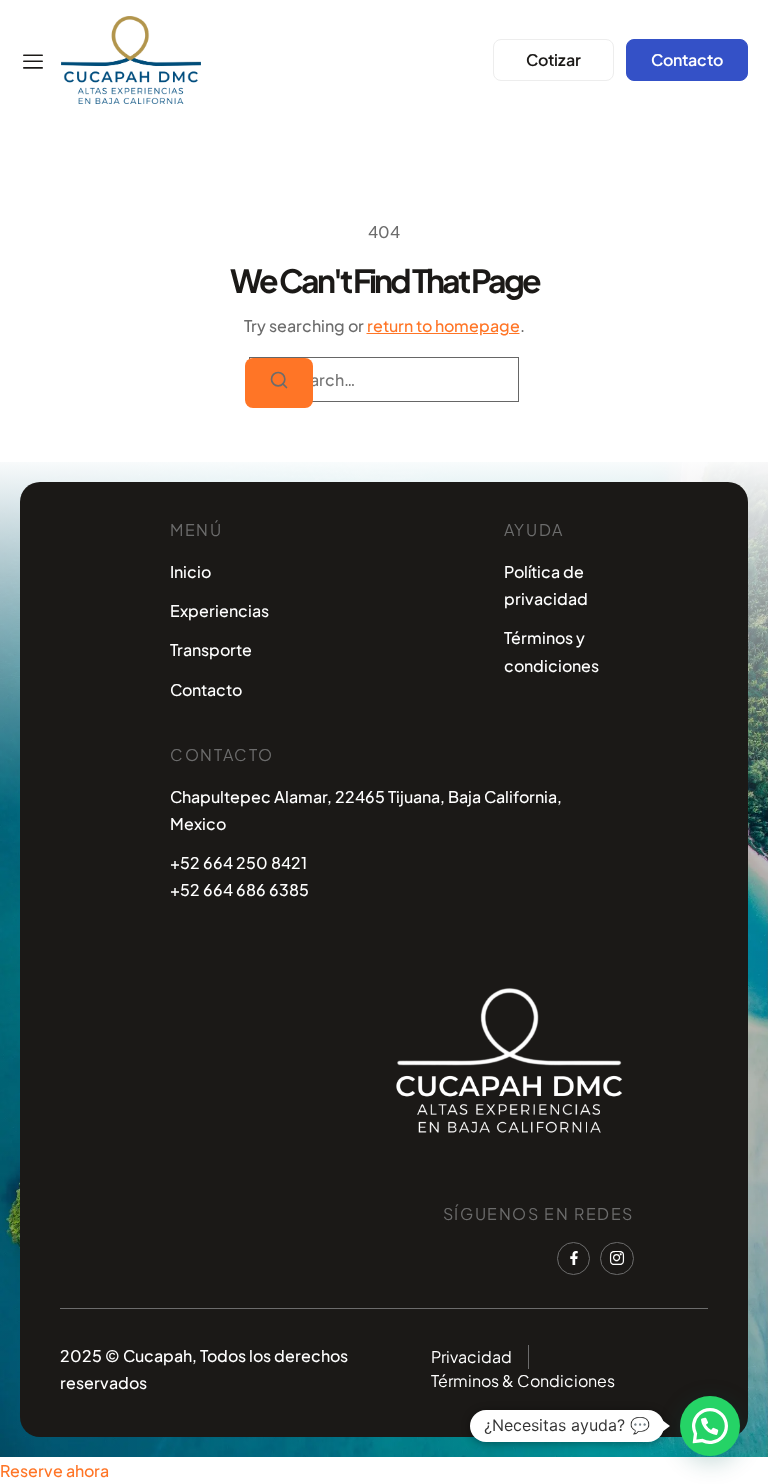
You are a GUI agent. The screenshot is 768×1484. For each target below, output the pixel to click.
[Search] (279, 383)
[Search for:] (384, 379)
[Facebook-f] (574, 1259)
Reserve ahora (54, 1470)
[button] (710, 1426)
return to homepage (443, 325)
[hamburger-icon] (32, 63)
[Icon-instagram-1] (617, 1259)
